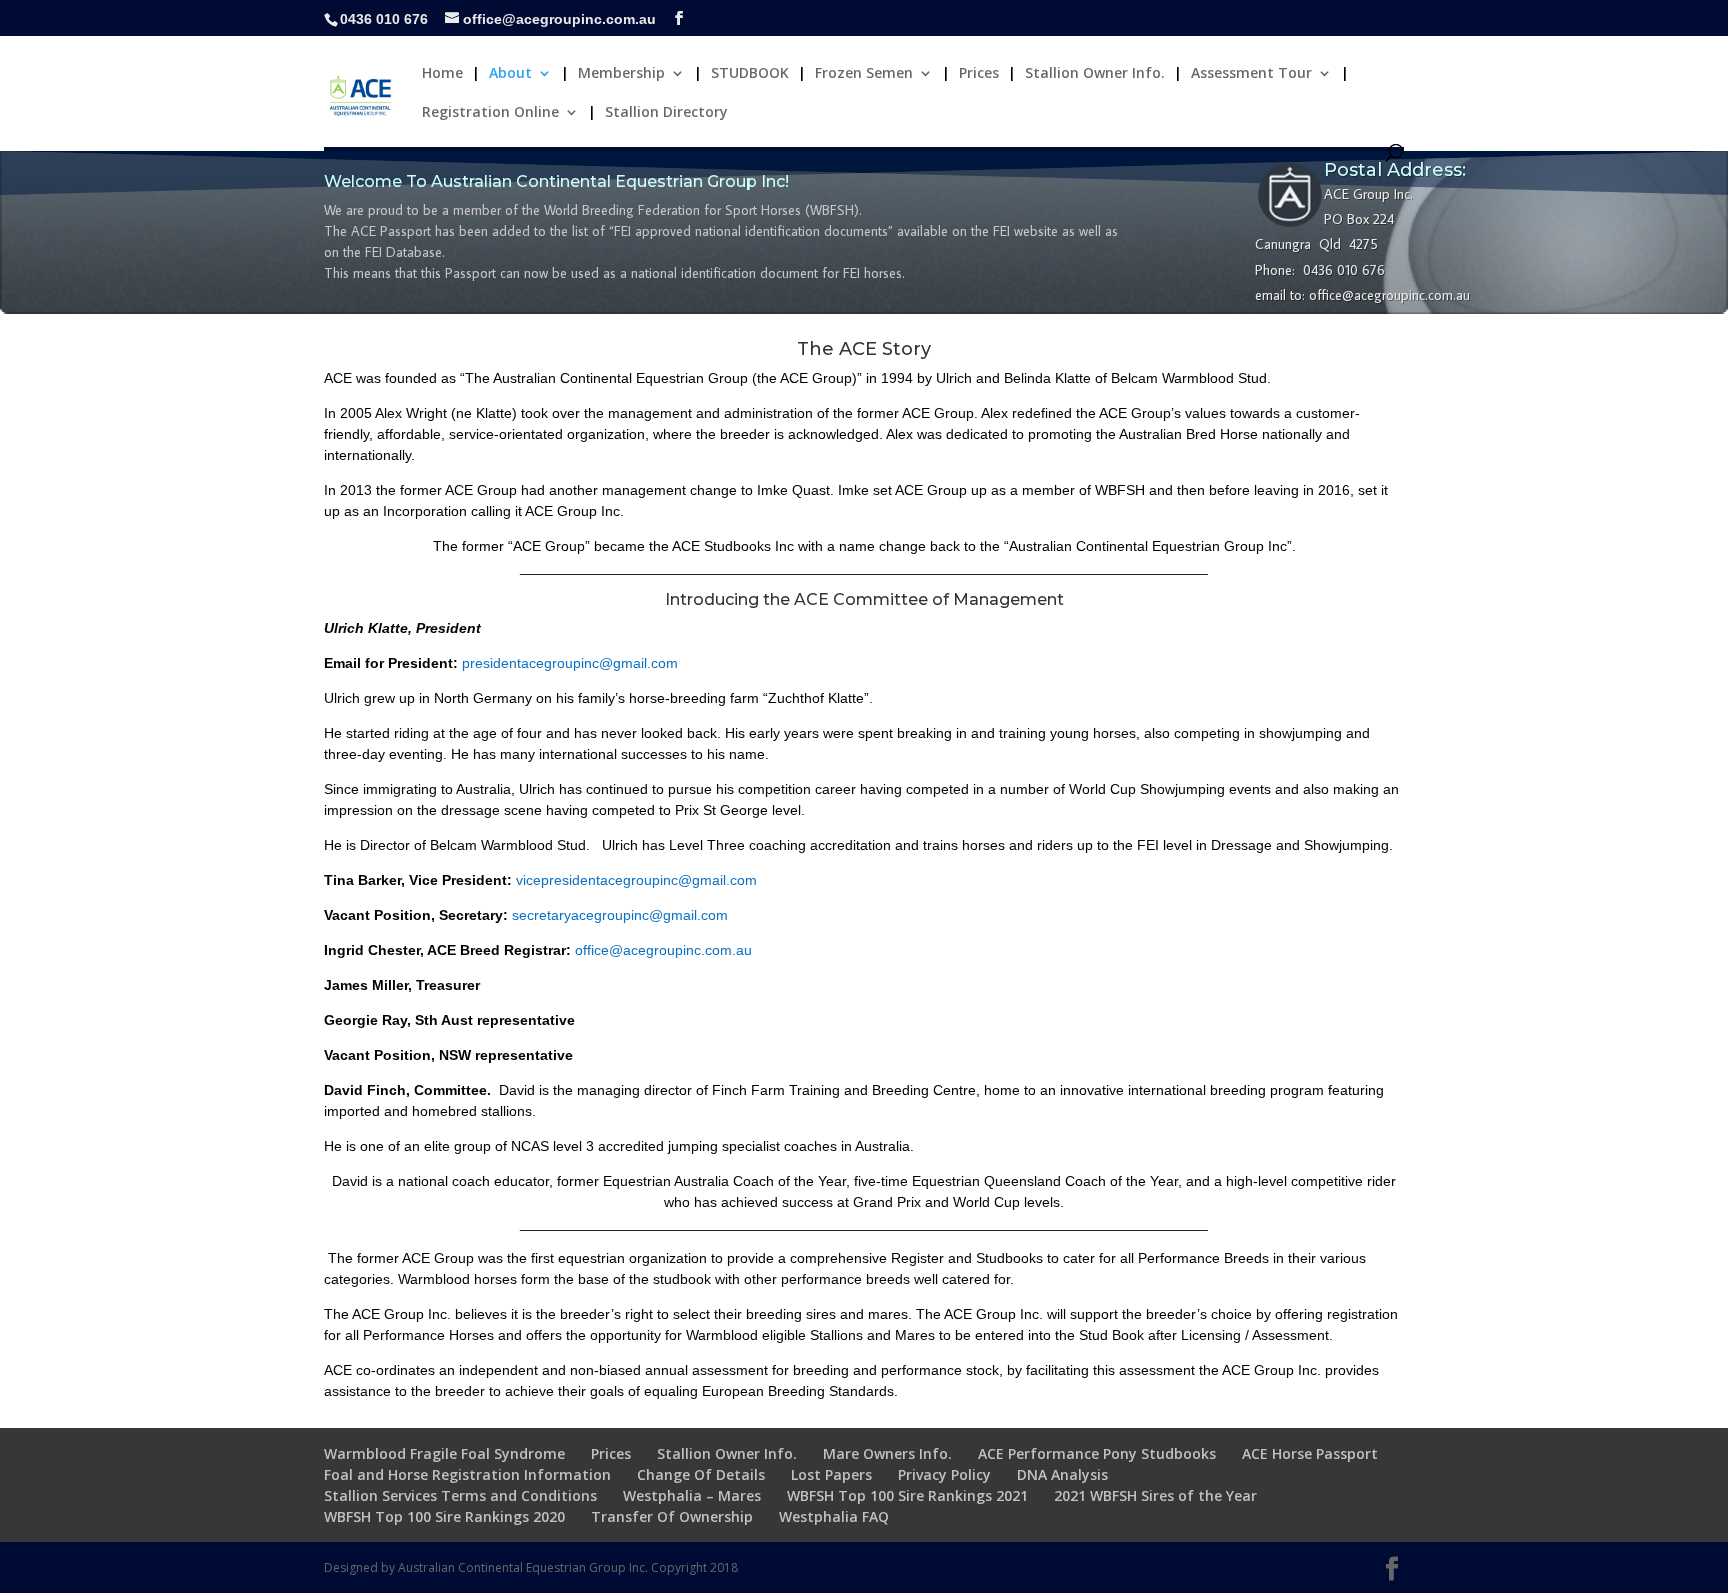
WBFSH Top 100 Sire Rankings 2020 (444, 1516)
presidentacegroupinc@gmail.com (570, 663)
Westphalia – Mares (692, 1495)
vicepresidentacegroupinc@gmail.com (636, 880)
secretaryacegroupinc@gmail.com (620, 915)
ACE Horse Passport (1310, 1453)
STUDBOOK (750, 74)
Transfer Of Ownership (672, 1516)
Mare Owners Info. (887, 1453)
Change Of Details (701, 1474)
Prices (979, 74)
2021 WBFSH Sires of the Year (1155, 1495)
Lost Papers (831, 1474)
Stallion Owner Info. (1095, 74)
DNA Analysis (1062, 1474)
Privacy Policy (944, 1474)
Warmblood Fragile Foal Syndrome (444, 1453)
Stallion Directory (666, 113)
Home (442, 74)
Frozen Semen (864, 74)
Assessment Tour (1251, 74)
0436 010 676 (384, 19)
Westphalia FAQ (834, 1516)
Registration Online (490, 113)
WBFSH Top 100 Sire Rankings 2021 (907, 1495)
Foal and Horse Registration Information (467, 1474)
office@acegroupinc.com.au (663, 950)
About (510, 74)
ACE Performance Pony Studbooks (1097, 1453)
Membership (621, 74)
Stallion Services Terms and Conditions (460, 1495)
